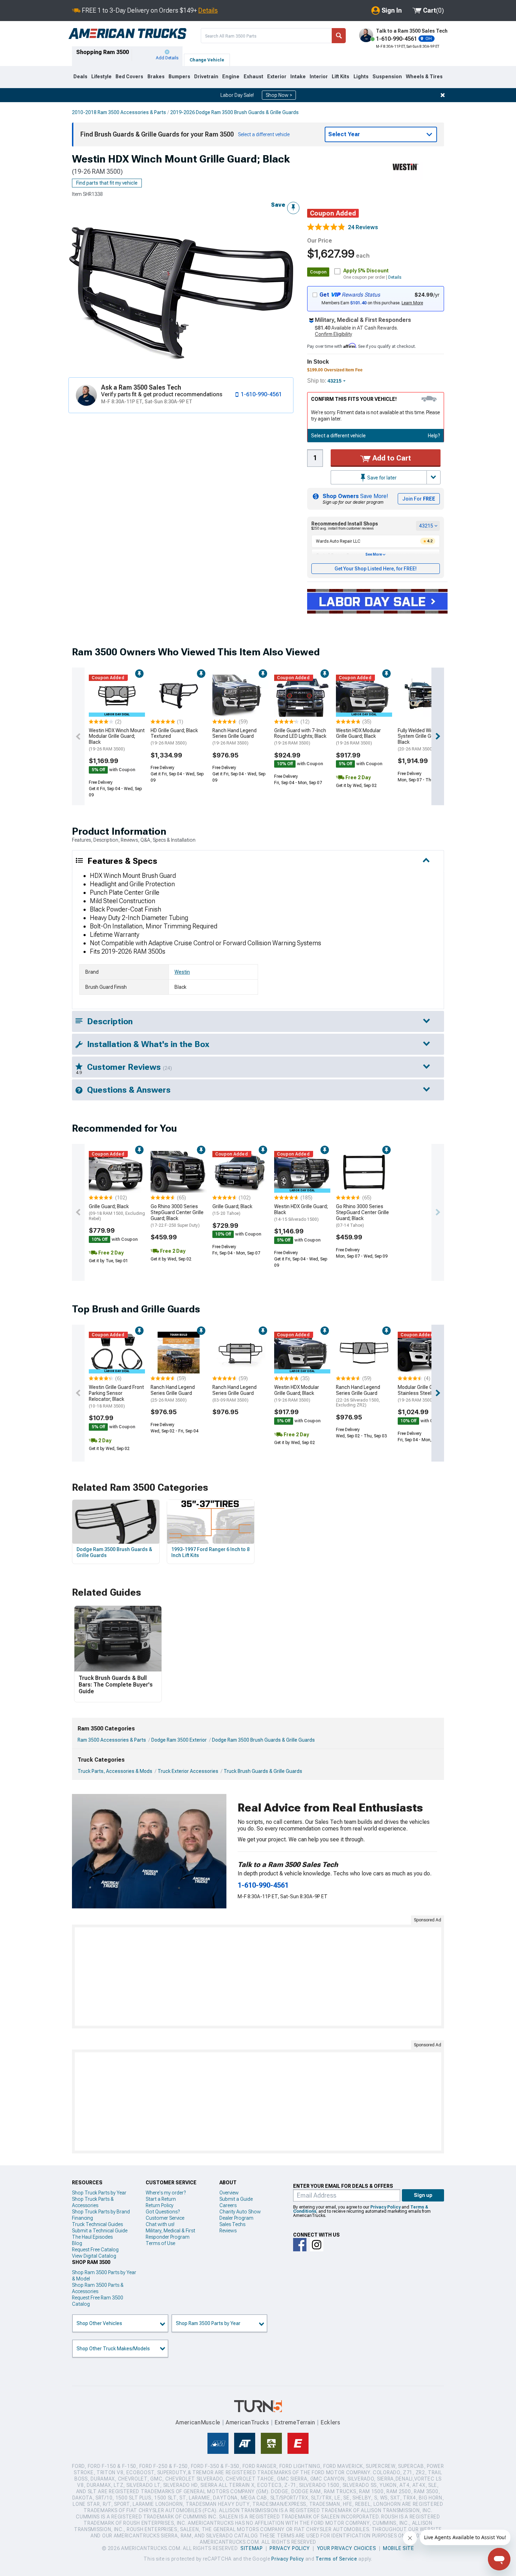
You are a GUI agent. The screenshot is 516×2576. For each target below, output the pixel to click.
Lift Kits (340, 77)
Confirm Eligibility (333, 334)
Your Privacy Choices (347, 2548)
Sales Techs (232, 2224)
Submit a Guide (236, 2199)
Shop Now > (279, 95)
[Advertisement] (258, 1976)
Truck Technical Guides (97, 2224)
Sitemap (252, 2548)
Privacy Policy (385, 2207)
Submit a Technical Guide (100, 2231)
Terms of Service (336, 2559)
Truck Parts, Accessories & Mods (115, 1771)
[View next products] (438, 736)
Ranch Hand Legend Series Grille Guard (234, 737)
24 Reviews (363, 227)
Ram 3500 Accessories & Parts (112, 1740)
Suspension (387, 77)
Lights (361, 77)
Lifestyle (101, 77)
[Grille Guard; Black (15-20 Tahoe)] (240, 1172)
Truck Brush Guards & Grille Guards (263, 1771)
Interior (319, 77)
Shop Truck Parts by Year (99, 2193)
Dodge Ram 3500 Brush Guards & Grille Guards (263, 1740)
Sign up (423, 2195)
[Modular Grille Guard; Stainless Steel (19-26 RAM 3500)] (426, 1353)
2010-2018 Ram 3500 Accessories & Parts (119, 112)
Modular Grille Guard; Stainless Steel (421, 1393)
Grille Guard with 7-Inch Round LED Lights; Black (300, 737)
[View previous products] (78, 736)
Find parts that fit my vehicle (107, 183)
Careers (228, 2205)
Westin (182, 972)
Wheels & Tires (424, 77)
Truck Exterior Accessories (188, 1771)
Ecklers (330, 2422)
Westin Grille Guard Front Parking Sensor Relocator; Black (116, 1396)
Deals (80, 77)
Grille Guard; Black (117, 1212)
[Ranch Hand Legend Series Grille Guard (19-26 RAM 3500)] (240, 696)
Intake (298, 77)
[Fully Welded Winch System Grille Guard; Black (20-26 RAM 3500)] (426, 696)
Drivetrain (206, 77)
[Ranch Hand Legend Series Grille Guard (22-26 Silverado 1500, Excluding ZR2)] (364, 1353)
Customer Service (165, 2218)
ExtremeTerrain (295, 2422)
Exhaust (253, 77)
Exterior (277, 77)
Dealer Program (236, 2218)
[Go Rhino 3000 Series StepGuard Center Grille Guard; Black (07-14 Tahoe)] (364, 1172)
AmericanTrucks (247, 2422)
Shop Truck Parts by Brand (101, 2212)
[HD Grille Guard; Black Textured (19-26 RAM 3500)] (179, 696)
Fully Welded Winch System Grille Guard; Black (420, 740)
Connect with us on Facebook (300, 2245)
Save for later (381, 478)
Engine (231, 77)
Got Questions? (163, 2212)
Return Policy (160, 2205)
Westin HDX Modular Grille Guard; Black (358, 737)
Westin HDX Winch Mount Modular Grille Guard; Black (117, 740)
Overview (229, 2193)
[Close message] (443, 95)
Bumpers (179, 77)
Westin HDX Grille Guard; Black (301, 1213)
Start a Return (161, 2199)
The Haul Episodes (92, 2237)
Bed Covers (129, 77)
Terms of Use (160, 2243)
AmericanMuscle (198, 2422)
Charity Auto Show (240, 2212)
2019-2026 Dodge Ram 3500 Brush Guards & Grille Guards (234, 112)
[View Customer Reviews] (326, 227)
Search (339, 36)
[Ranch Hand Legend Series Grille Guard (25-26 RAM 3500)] (179, 1353)
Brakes (156, 77)
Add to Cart (391, 458)
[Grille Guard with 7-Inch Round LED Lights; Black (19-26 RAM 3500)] (302, 696)
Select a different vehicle (338, 436)
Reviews (228, 2231)
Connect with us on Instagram (317, 2245)
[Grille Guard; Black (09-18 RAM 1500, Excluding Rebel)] (117, 1172)
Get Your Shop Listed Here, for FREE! (376, 569)
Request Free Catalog (95, 2250)
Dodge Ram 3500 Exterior (179, 1740)
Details (208, 10)
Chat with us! (160, 2224)
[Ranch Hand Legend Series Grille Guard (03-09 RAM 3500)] (240, 1353)
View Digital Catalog (94, 2256)
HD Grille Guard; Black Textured (174, 737)
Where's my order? (166, 2193)
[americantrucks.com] (127, 34)
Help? (434, 436)
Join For (419, 499)
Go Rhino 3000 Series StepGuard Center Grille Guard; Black (177, 1216)
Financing (82, 2218)
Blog (77, 2243)
